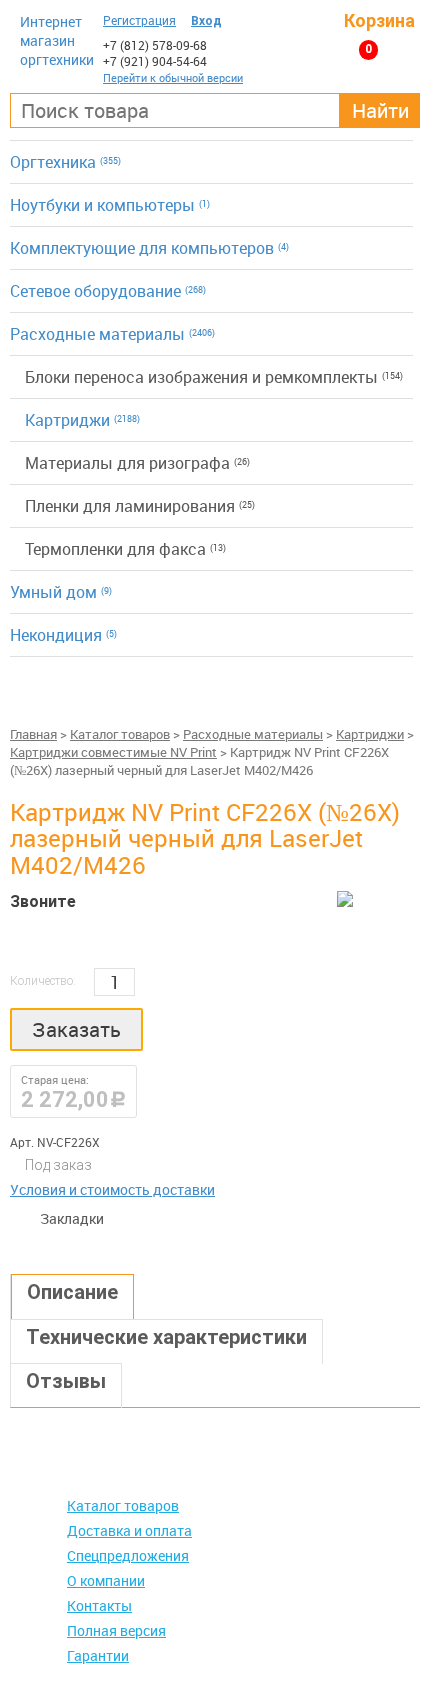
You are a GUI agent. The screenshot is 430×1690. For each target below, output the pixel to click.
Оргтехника (65, 162)
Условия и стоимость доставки (112, 1189)
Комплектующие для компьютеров (149, 248)
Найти (380, 110)
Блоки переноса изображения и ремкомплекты (214, 377)
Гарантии (98, 1655)
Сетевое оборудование (108, 291)
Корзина (379, 20)
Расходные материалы (112, 334)
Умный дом (61, 592)
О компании (106, 1580)
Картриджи (82, 420)
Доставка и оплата (129, 1530)
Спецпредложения (128, 1555)
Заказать (76, 1029)
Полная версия (116, 1630)
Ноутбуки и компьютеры (110, 205)
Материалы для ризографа (137, 463)
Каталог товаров (120, 734)
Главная (33, 734)
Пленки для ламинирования (140, 506)
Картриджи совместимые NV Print (113, 752)
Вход (206, 21)
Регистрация (139, 20)
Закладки (30, 1219)
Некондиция (63, 635)
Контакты (99, 1605)
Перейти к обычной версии (173, 77)
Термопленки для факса (125, 549)
